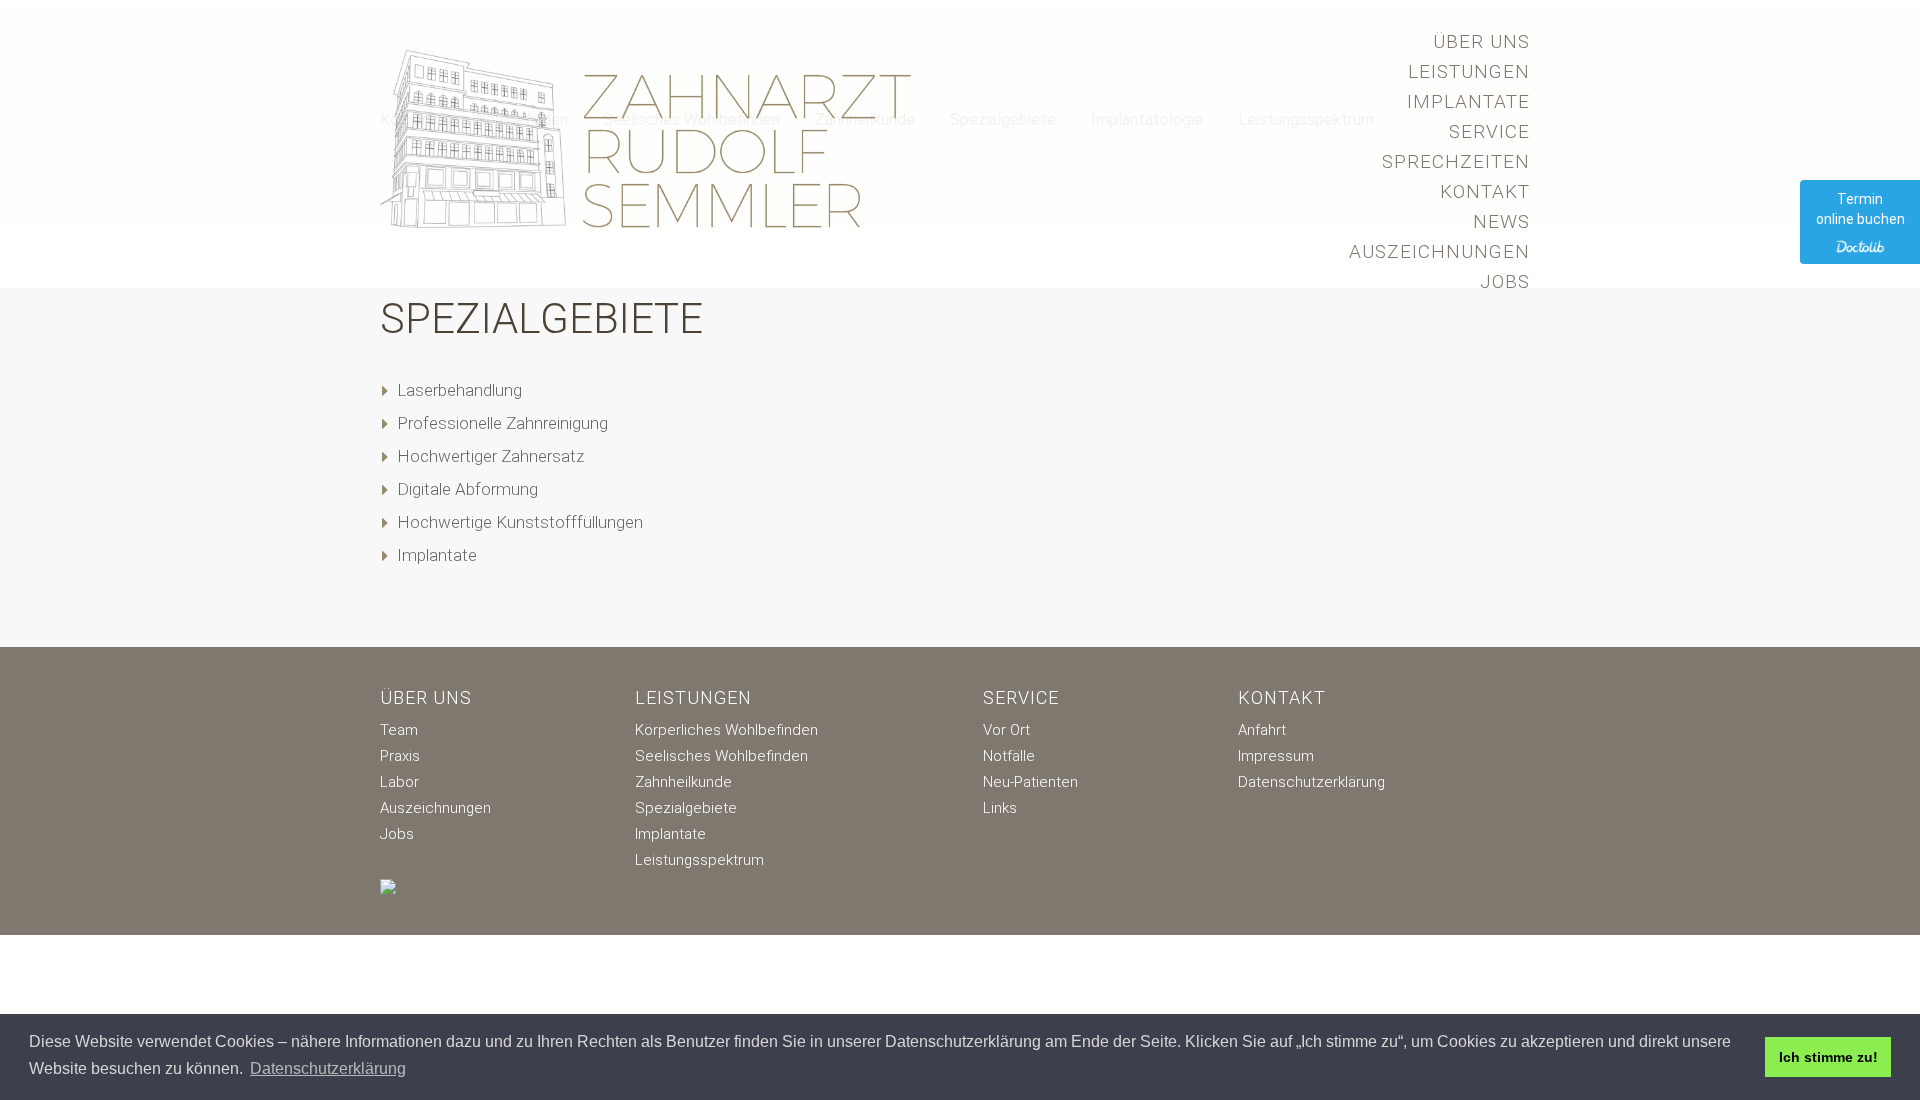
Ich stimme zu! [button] (1828, 1057)
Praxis (400, 756)
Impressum (1276, 756)
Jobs (1505, 281)
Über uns (1481, 41)
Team (399, 730)
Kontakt (1485, 191)
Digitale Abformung (467, 489)
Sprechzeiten (1456, 161)
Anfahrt (1262, 730)
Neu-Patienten (1030, 782)
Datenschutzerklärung (1311, 782)
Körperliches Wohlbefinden (726, 730)
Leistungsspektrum (699, 860)
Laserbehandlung (459, 390)
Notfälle (1009, 756)
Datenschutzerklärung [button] (328, 1068)
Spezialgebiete (686, 808)
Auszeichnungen (1439, 251)
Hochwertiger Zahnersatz (490, 456)
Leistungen (1469, 71)
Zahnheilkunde (683, 782)
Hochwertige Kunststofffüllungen (520, 522)
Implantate (1468, 101)
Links (1000, 808)
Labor (399, 782)
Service (1489, 131)
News (1501, 221)
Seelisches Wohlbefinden (721, 756)
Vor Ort (1006, 730)
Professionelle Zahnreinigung (502, 423)
